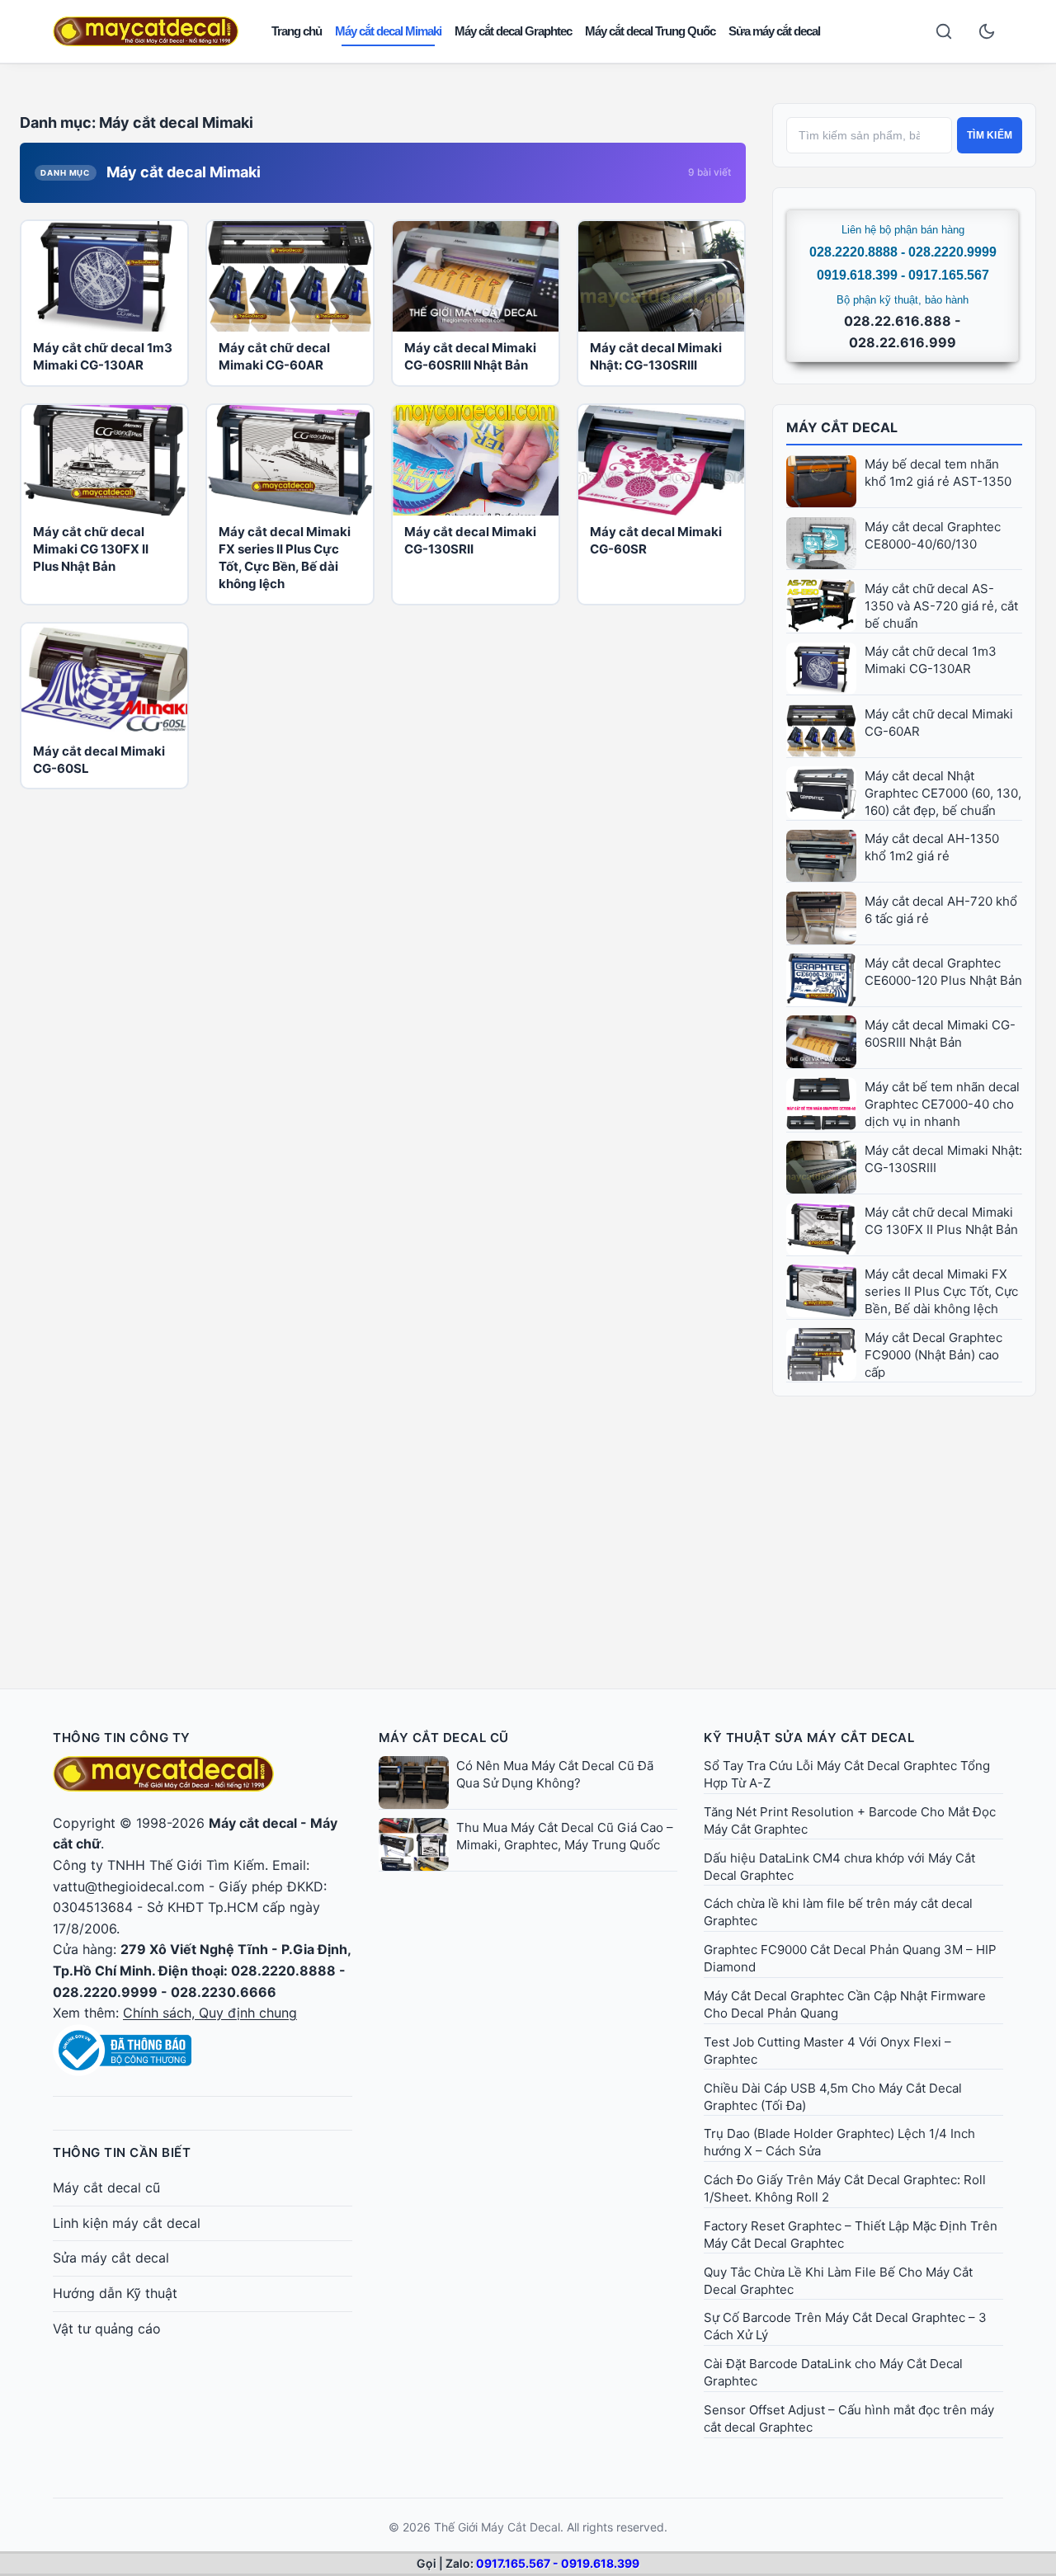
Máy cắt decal (253, 1823)
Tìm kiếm (990, 135)
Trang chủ (297, 31)
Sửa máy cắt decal (774, 31)
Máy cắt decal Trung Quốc (650, 31)
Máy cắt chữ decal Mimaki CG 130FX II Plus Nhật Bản (91, 549)
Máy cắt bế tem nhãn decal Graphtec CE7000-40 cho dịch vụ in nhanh (942, 1104)
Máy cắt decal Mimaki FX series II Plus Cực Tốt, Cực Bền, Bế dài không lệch (941, 1291)
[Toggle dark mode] (987, 31)
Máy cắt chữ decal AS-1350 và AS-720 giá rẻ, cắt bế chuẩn (941, 606)
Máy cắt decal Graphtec (513, 31)
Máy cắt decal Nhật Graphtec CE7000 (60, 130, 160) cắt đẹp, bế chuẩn (943, 793)
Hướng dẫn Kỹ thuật (115, 2293)
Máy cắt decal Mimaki (388, 31)
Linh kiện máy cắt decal (127, 2223)
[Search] (944, 31)
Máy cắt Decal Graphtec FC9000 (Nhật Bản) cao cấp (933, 1355)
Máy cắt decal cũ (106, 2187)
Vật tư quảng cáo (107, 2329)
